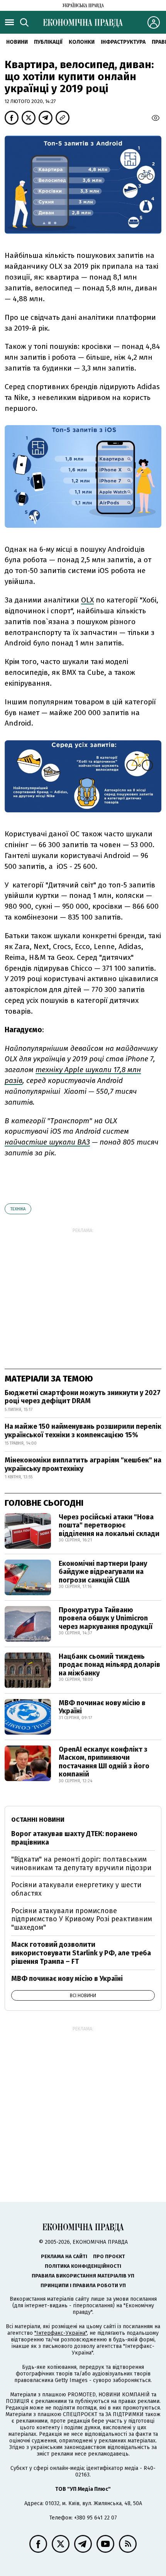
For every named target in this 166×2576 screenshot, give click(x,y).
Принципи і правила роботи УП (83, 2285)
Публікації (48, 42)
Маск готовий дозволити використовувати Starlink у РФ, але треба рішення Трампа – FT (81, 1953)
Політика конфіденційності (83, 2266)
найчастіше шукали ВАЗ (47, 1142)
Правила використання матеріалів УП (83, 2276)
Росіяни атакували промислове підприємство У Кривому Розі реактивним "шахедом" (82, 1919)
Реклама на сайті (64, 2256)
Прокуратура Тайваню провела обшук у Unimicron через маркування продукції (106, 1618)
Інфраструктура (123, 42)
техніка (18, 1209)
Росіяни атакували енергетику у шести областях (76, 1889)
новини (17, 42)
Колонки (82, 42)
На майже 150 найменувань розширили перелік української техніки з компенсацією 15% (83, 1431)
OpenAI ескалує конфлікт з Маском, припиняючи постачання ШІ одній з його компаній (104, 1762)
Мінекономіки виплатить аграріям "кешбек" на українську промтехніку (83, 1464)
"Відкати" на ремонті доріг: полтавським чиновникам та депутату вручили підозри (81, 1864)
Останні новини (38, 1820)
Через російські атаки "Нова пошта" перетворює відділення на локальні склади (109, 1525)
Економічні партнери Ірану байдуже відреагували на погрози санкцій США (103, 1572)
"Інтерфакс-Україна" (61, 2333)
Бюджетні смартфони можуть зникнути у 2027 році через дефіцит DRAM (83, 1397)
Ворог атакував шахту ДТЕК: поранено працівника (74, 1838)
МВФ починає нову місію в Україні (102, 1707)
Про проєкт (109, 2256)
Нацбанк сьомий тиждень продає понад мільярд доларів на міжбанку (109, 1665)
